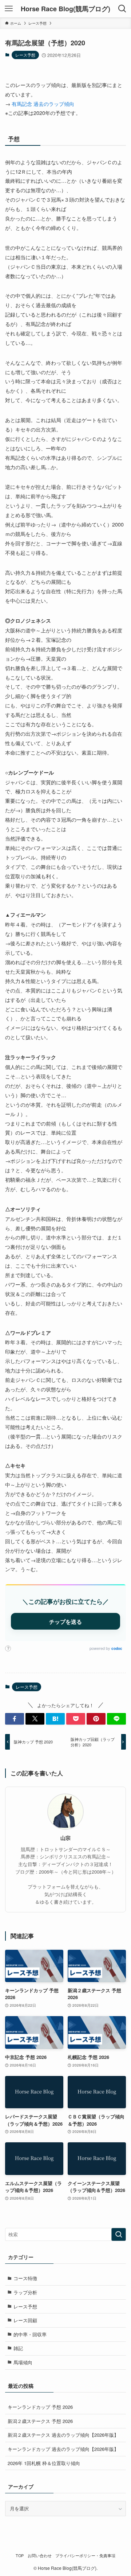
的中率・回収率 (30, 2334)
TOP (20, 2556)
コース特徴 (25, 2278)
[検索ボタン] (122, 9)
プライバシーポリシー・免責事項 (85, 2556)
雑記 (18, 2348)
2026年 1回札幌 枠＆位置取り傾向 (44, 2463)
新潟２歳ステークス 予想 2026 (40, 2421)
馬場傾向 (23, 2362)
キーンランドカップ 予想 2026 (40, 2407)
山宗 (65, 1838)
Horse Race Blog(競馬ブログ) (65, 9)
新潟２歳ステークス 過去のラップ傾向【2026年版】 (63, 2435)
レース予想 (25, 55)
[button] (15, 1719)
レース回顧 (25, 2320)
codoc (117, 1648)
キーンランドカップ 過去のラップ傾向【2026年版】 (63, 2449)
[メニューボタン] (9, 9)
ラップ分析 (25, 2292)
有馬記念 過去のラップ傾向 (43, 104)
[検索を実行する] (119, 2234)
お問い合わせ (40, 2556)
